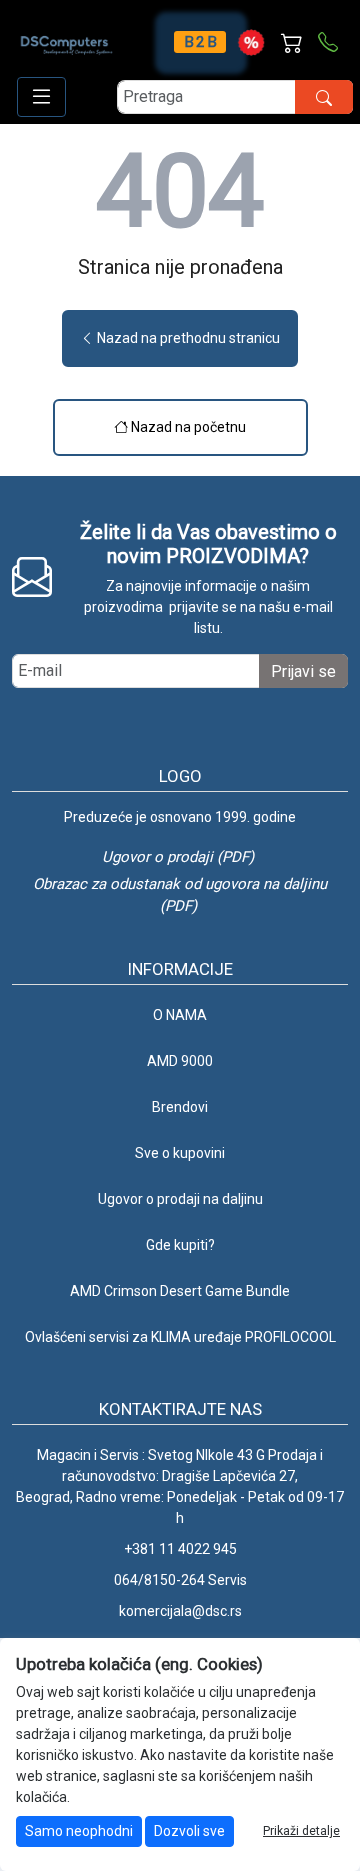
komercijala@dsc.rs (180, 1611)
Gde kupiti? (180, 1245)
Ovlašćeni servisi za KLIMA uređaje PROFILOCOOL (180, 1337)
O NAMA (180, 1015)
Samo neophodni (79, 1831)
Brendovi (180, 1107)
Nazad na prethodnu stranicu (187, 338)
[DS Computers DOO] (67, 35)
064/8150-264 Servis (180, 1580)
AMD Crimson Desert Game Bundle (180, 1291)
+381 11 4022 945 (180, 1549)
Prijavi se (303, 671)
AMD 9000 (180, 1061)
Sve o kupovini (180, 1153)
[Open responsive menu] (41, 97)
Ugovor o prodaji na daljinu (180, 1199)
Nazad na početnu (187, 427)
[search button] (324, 97)
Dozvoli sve (189, 1831)
